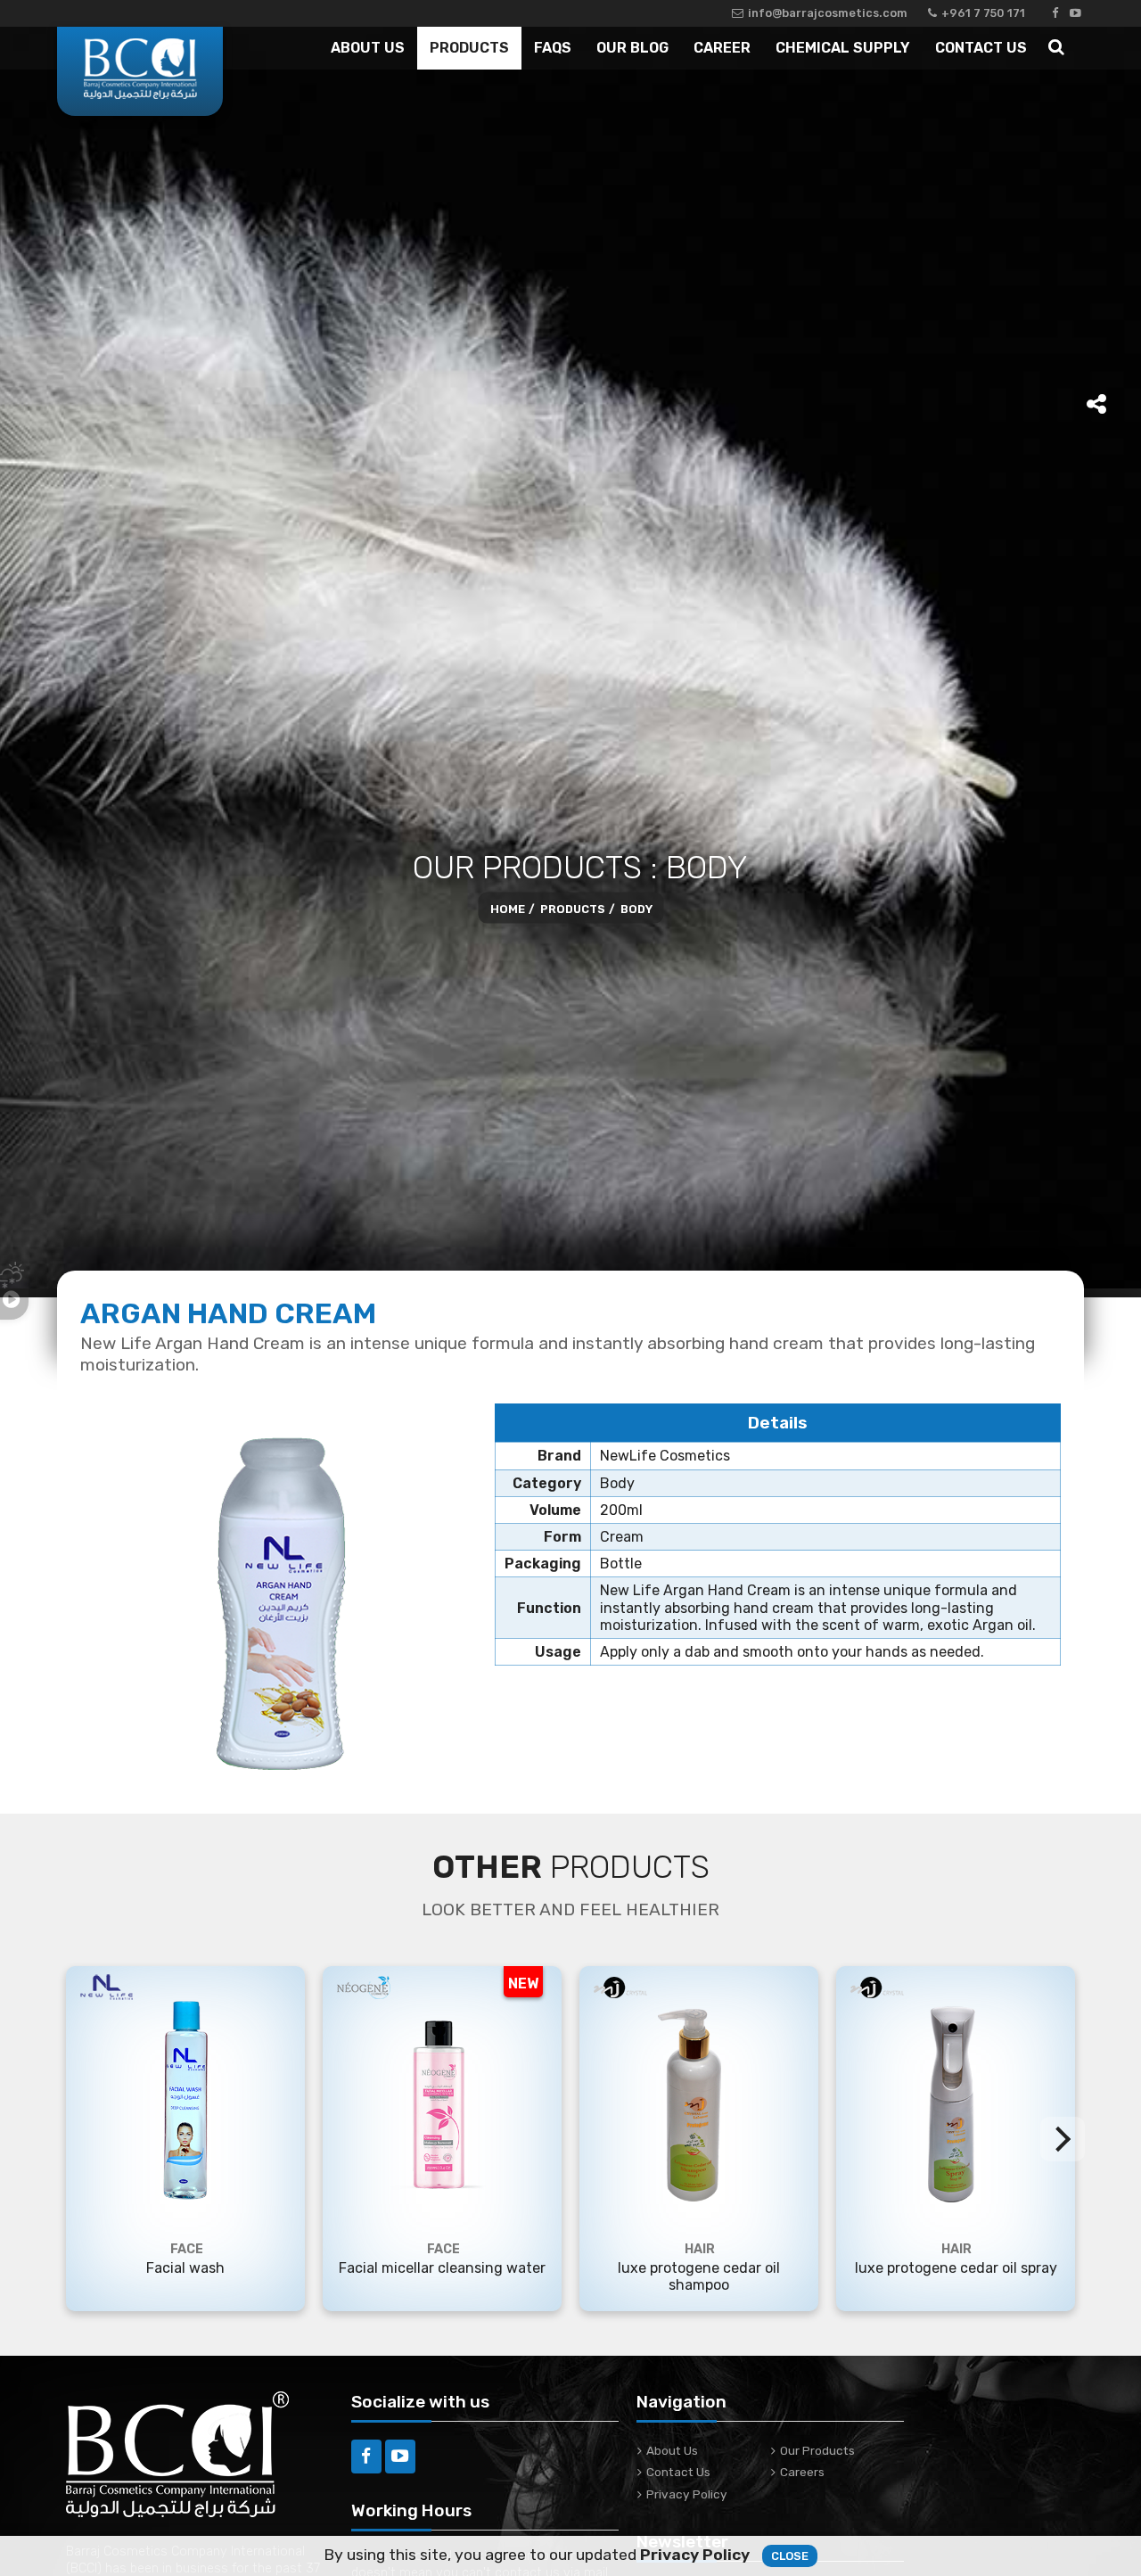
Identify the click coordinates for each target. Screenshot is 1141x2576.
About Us (368, 48)
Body (636, 908)
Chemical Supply (843, 48)
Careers (802, 2472)
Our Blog (632, 48)
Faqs (553, 48)
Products (469, 48)
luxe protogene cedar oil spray (956, 2268)
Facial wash (185, 2268)
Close (790, 2556)
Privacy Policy (687, 2494)
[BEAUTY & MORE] (140, 71)
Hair (700, 2249)
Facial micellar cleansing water (442, 2268)
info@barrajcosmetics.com (828, 13)
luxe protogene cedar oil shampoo (699, 2276)
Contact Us (981, 48)
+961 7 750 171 (983, 13)
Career (722, 48)
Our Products (817, 2450)
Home (508, 908)
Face (187, 2249)
